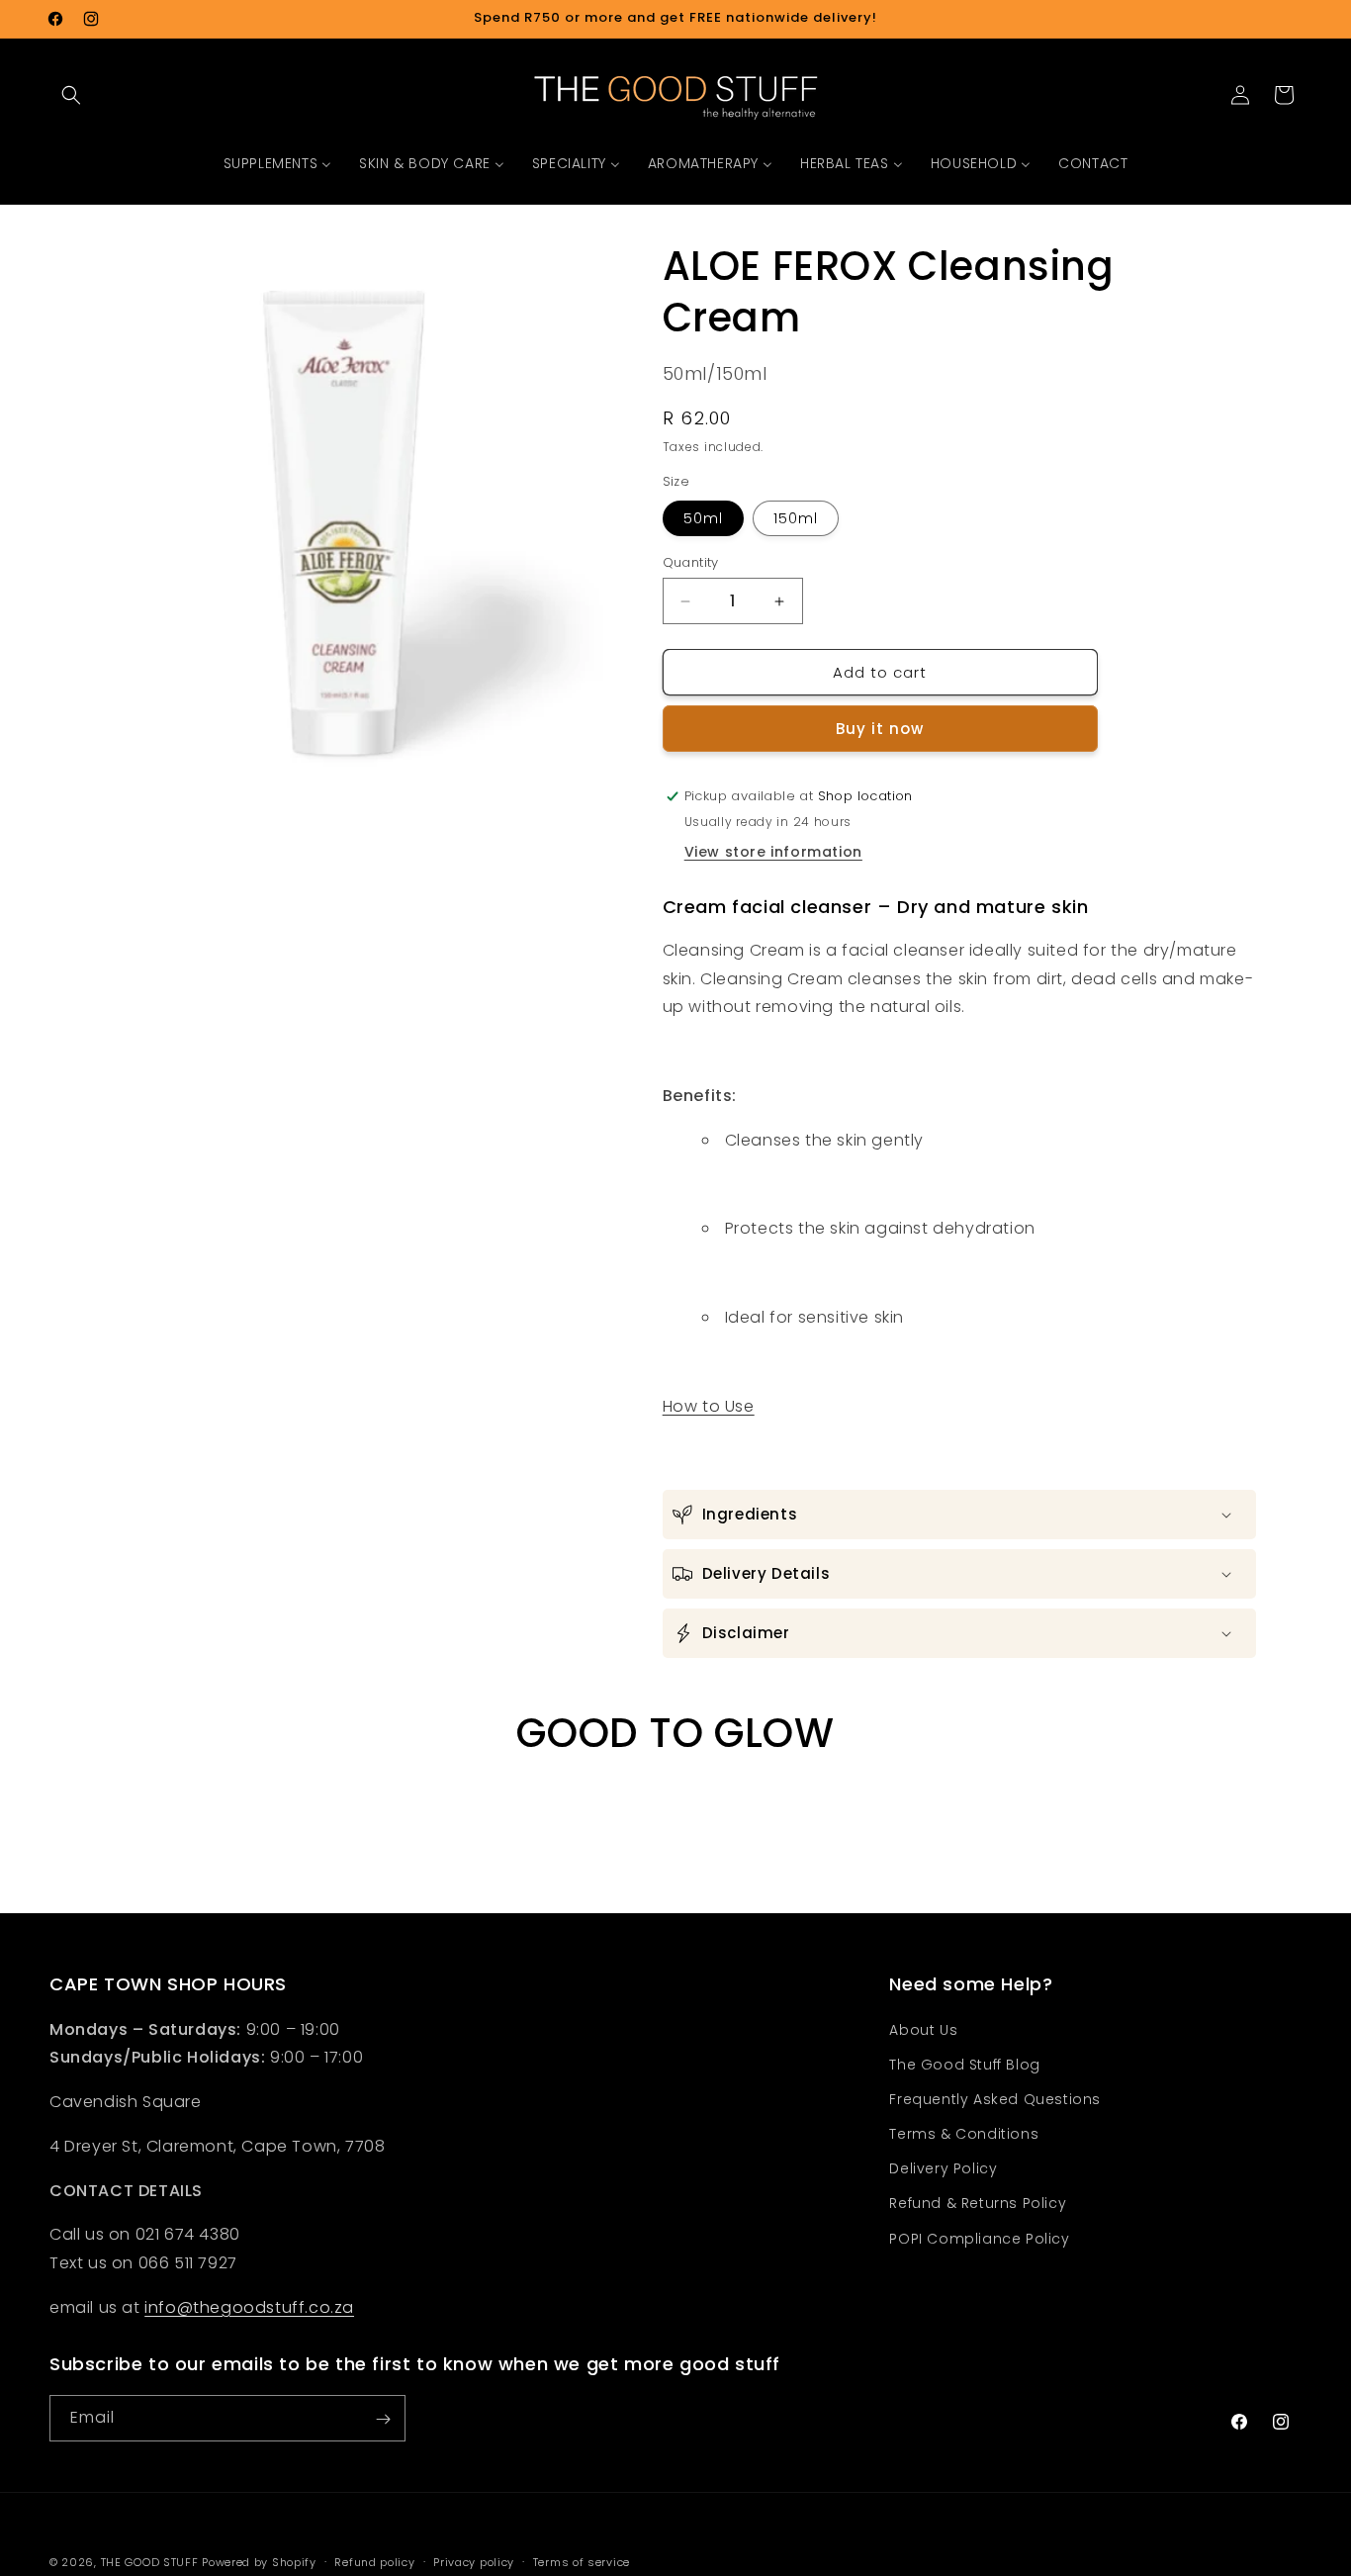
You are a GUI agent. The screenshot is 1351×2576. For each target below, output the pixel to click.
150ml (796, 518)
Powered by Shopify (259, 2562)
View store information (773, 852)
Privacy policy (474, 2561)
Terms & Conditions (964, 2134)
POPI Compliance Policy (979, 2239)
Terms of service (582, 2561)
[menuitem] (278, 163)
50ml (703, 518)
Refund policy (374, 2561)
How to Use (709, 1406)
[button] (71, 95)
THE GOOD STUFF (150, 2562)
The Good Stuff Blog (964, 2065)
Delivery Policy (943, 2169)
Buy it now (880, 729)
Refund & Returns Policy (978, 2204)
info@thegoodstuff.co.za (249, 2307)
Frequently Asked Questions (995, 2099)
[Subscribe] (383, 2419)
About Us (923, 2030)
